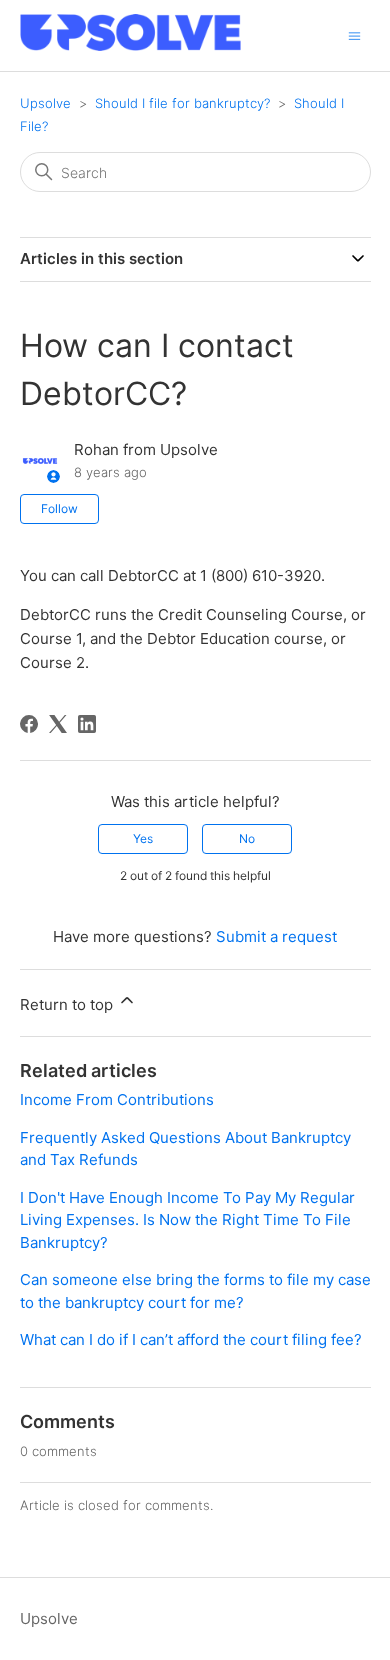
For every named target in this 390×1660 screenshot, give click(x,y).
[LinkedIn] (87, 724)
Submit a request (276, 936)
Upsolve (45, 103)
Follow (59, 508)
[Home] (130, 45)
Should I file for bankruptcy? (182, 103)
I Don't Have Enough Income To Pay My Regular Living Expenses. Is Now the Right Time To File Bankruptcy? (187, 1220)
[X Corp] (58, 724)
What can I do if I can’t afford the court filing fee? (191, 1339)
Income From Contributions (117, 1099)
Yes (143, 838)
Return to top (68, 1004)
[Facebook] (29, 724)
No (247, 838)
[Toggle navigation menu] (354, 34)
